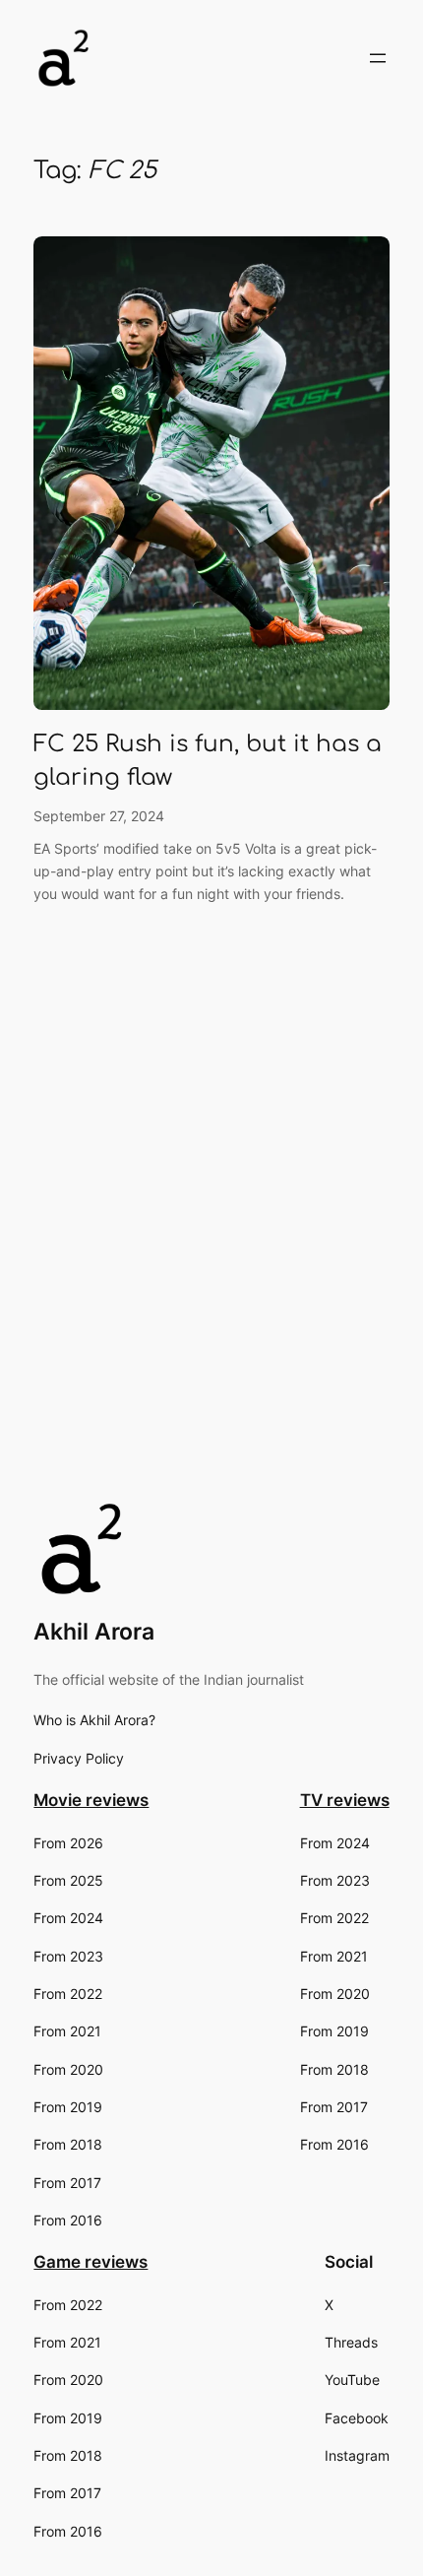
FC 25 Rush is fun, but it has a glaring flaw (208, 761)
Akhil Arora (94, 1632)
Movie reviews (91, 1800)
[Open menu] (378, 58)
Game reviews (91, 2262)
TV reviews (345, 1800)
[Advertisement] (211, 1268)
